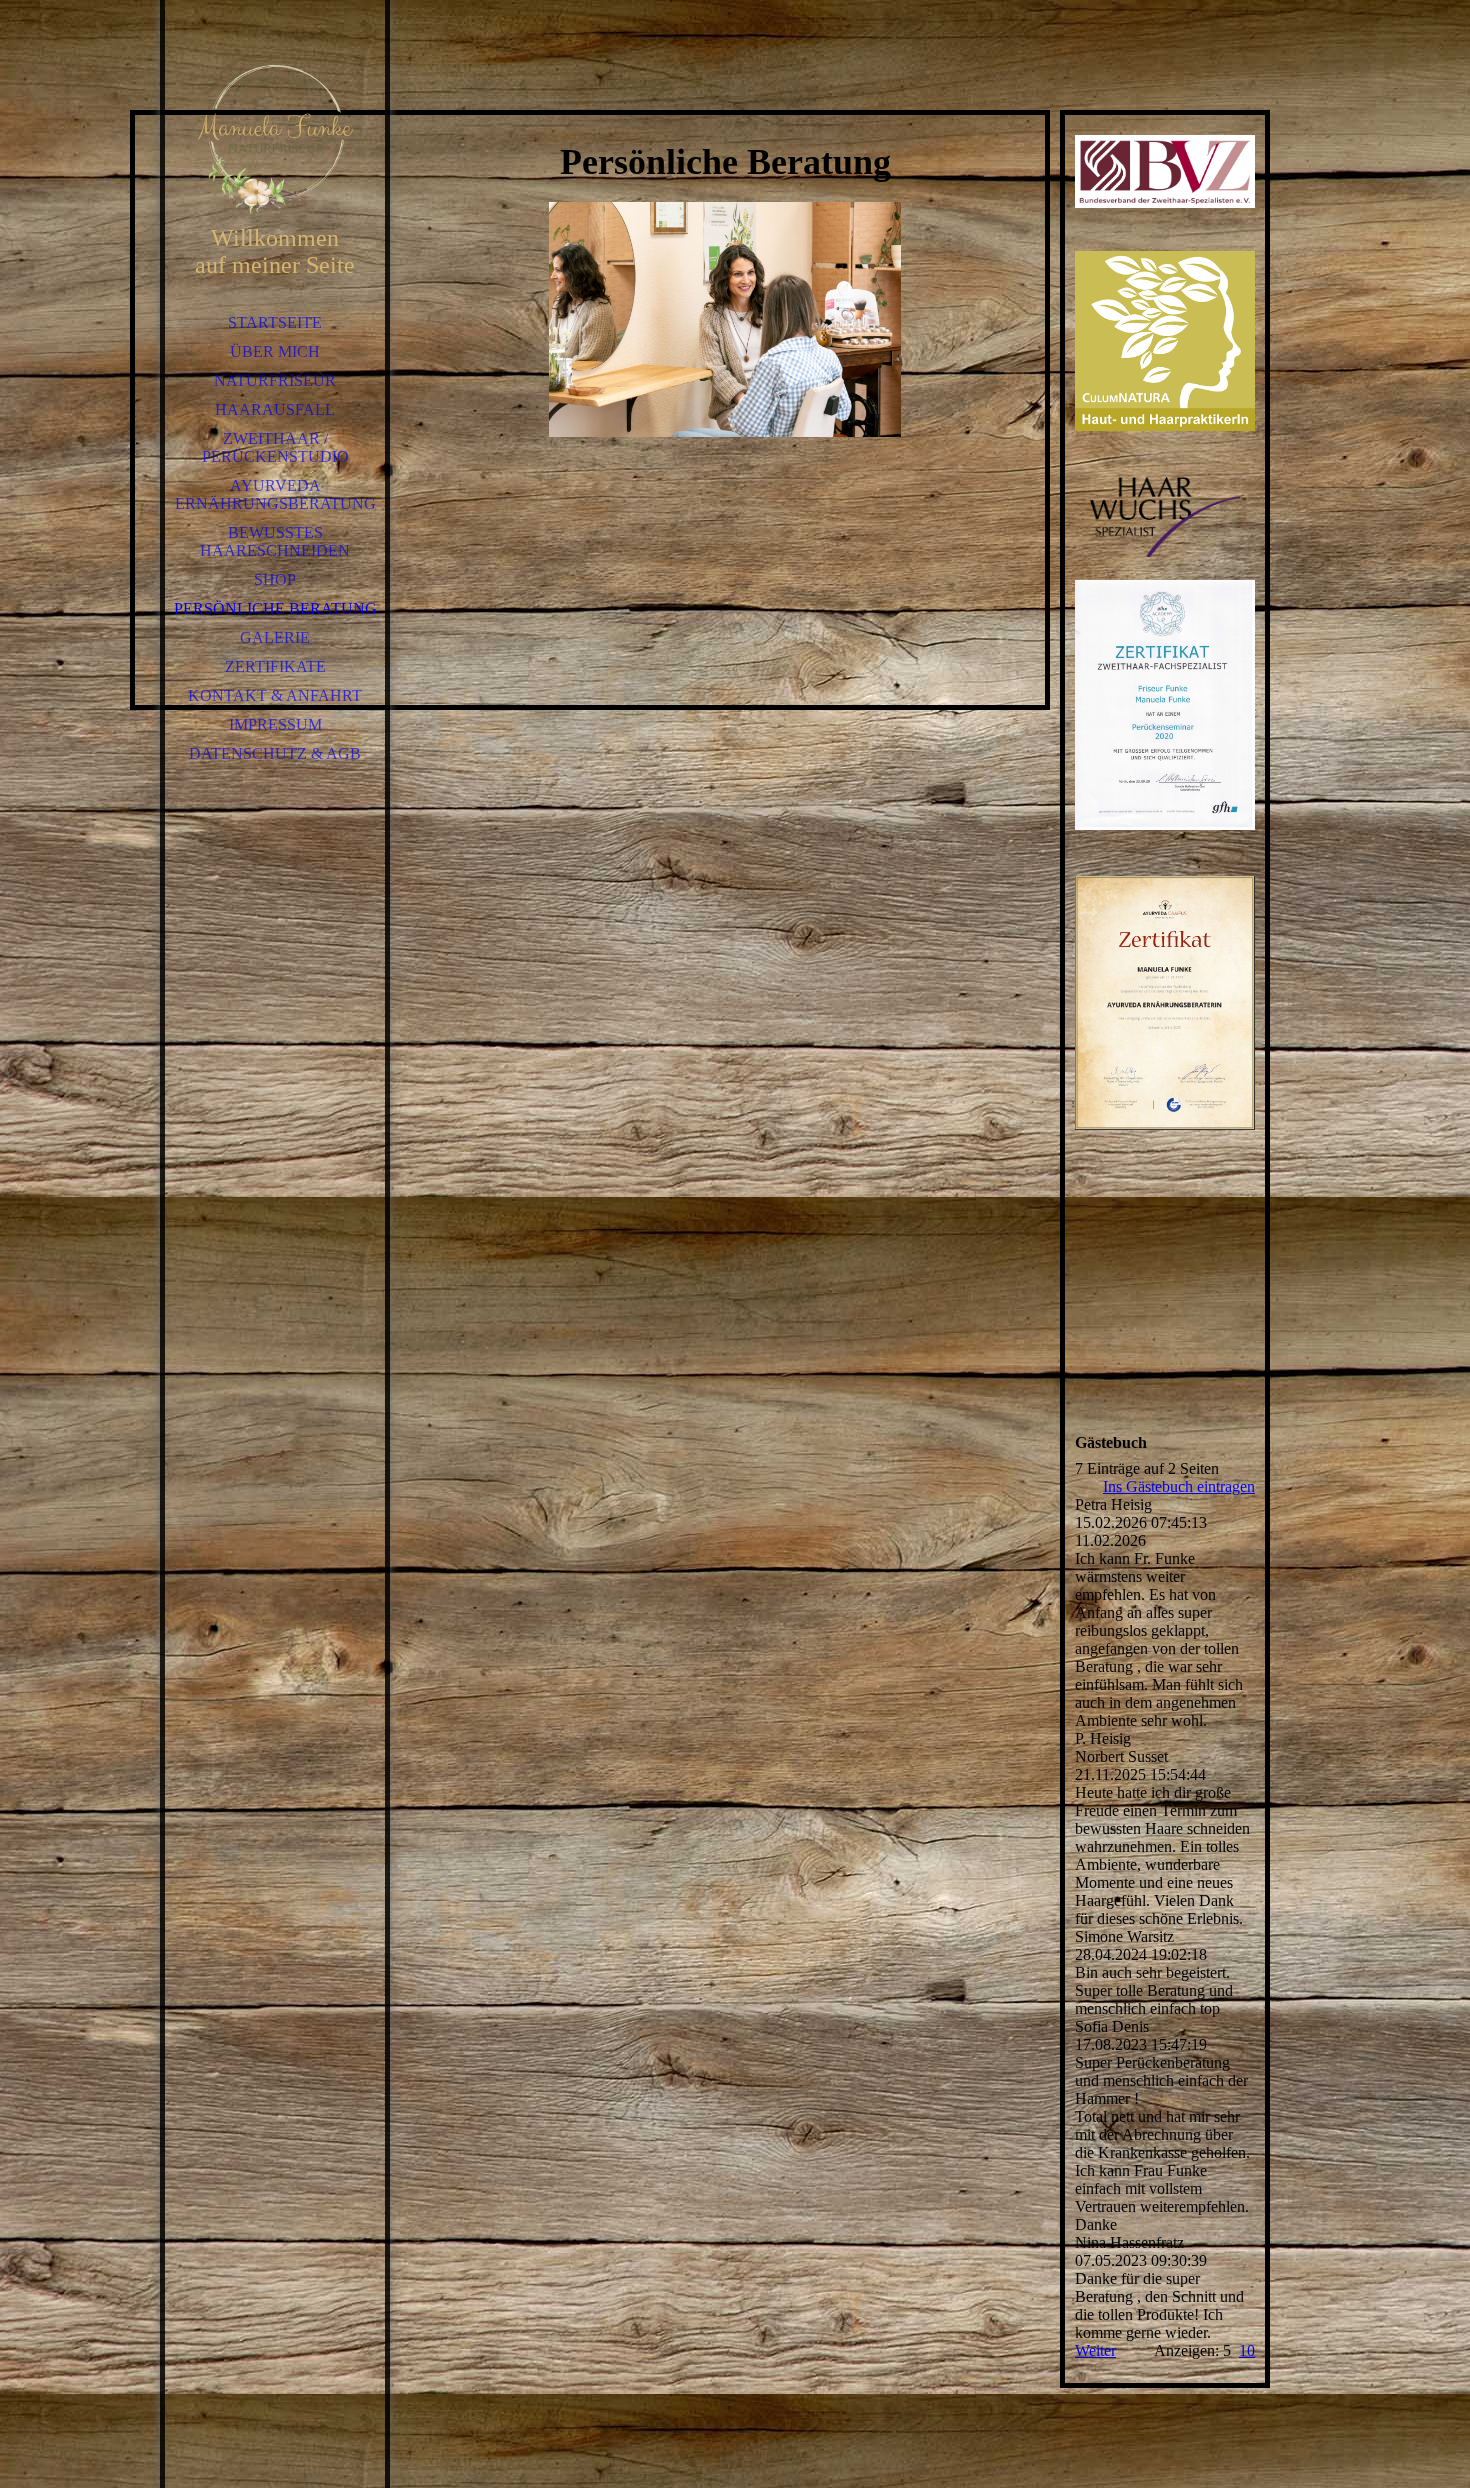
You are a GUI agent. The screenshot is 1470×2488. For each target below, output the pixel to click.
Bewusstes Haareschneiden (275, 541)
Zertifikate (275, 666)
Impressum (275, 724)
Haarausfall (275, 409)
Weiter (1095, 2350)
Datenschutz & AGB (275, 753)
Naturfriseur (275, 380)
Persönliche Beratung (275, 608)
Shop (275, 579)
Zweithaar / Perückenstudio (275, 447)
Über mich (275, 351)
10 (1247, 2350)
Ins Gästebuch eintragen (1179, 1486)
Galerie (275, 637)
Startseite (275, 322)
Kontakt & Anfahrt (275, 695)
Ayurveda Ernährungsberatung (275, 494)
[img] (275, 140)
